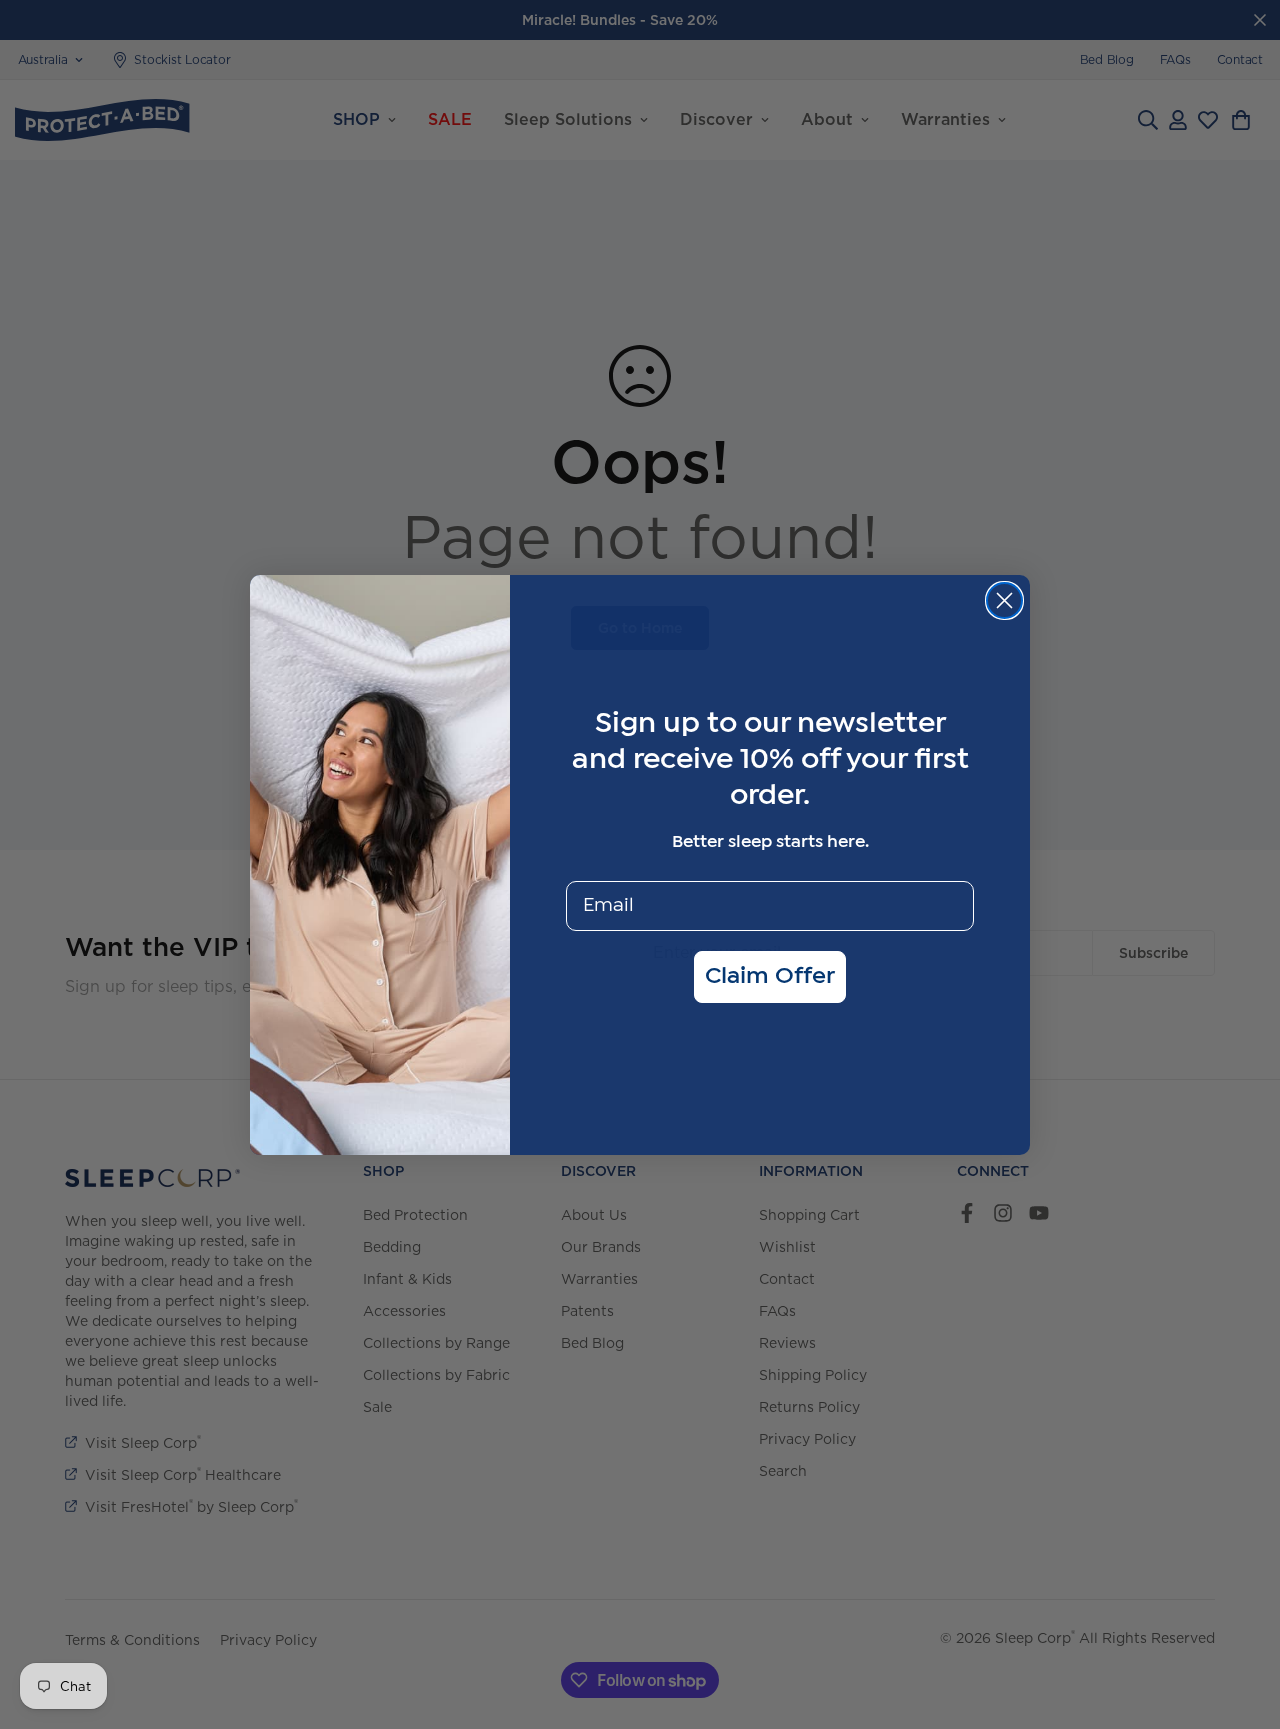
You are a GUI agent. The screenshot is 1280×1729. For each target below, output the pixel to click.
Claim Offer (770, 977)
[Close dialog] (1004, 600)
